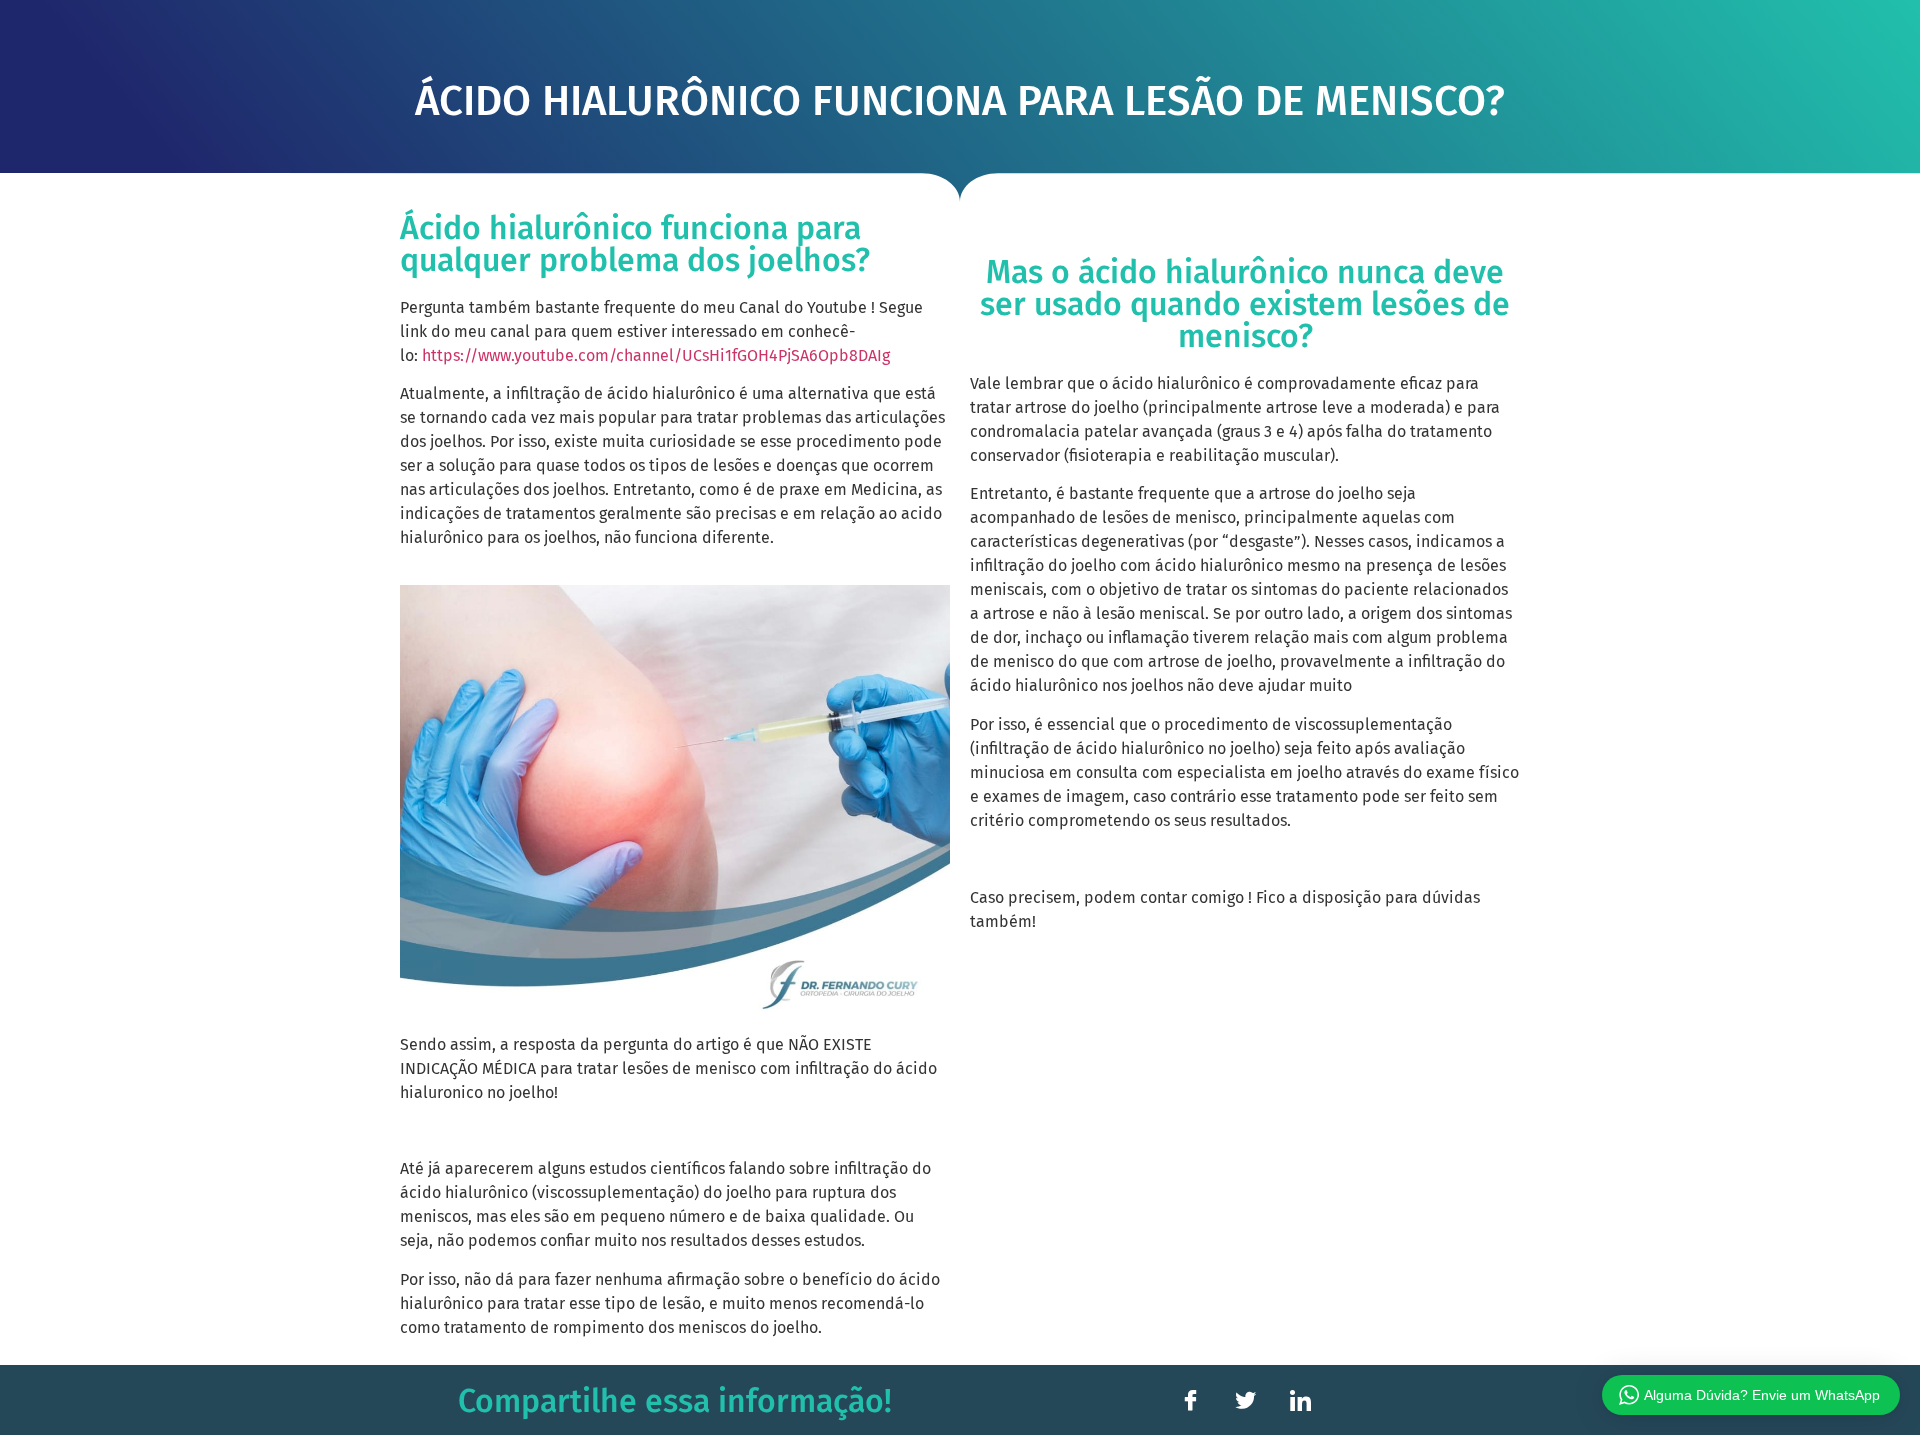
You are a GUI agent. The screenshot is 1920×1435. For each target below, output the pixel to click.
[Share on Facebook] (1190, 1400)
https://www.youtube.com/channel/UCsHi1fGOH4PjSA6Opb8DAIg (656, 355)
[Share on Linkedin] (1300, 1400)
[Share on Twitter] (1245, 1400)
